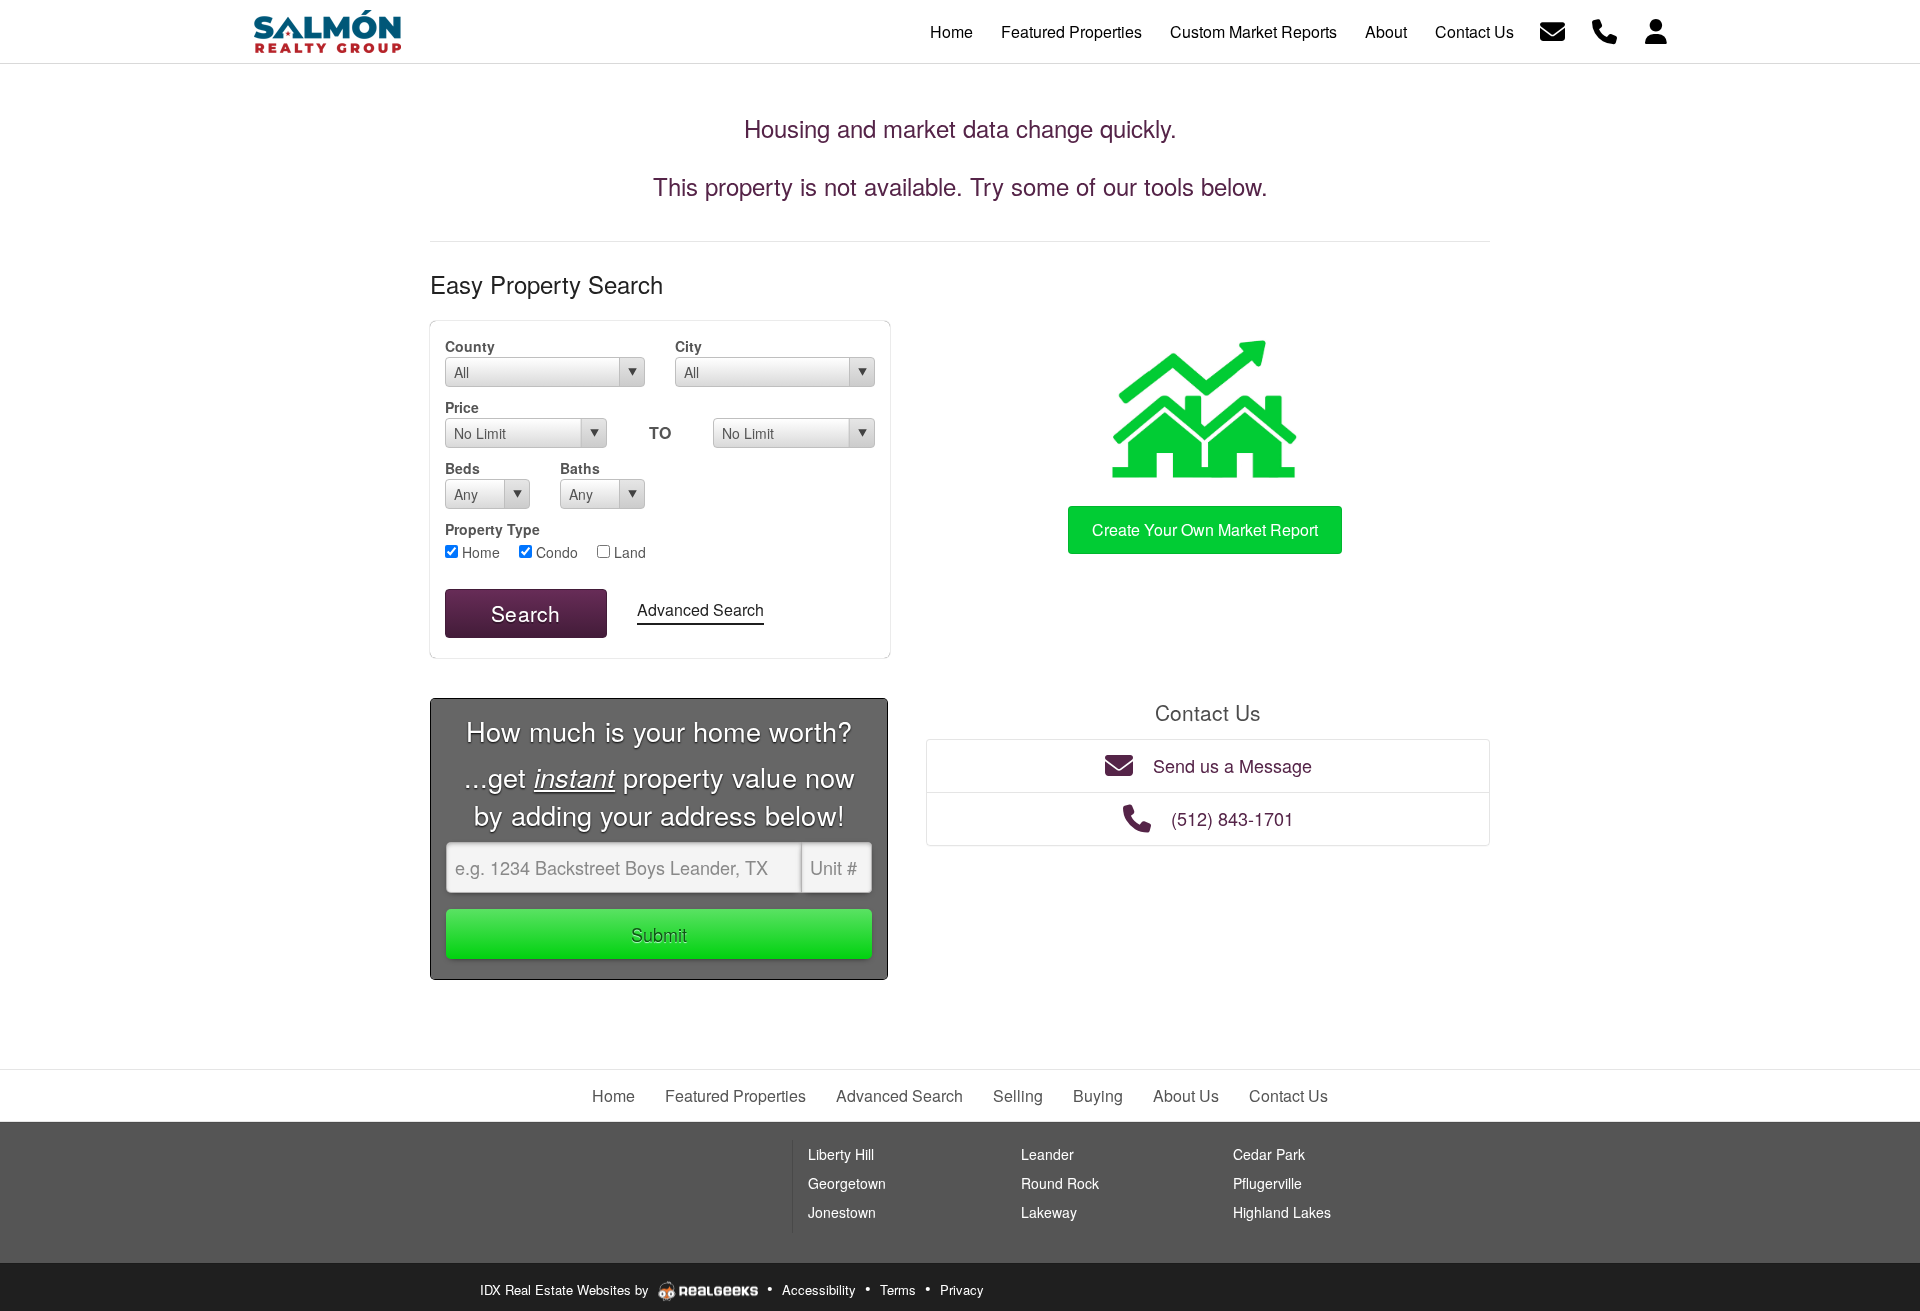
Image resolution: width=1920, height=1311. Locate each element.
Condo (555, 552)
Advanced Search (700, 609)
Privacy (962, 1289)
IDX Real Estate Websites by (566, 1289)
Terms (898, 1289)
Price (462, 407)
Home (479, 552)
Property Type (492, 529)
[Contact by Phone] (1604, 29)
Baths (580, 468)
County (470, 346)
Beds (462, 468)
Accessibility (819, 1289)
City (688, 346)
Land (628, 552)
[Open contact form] (1552, 29)
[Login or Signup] (1656, 29)
